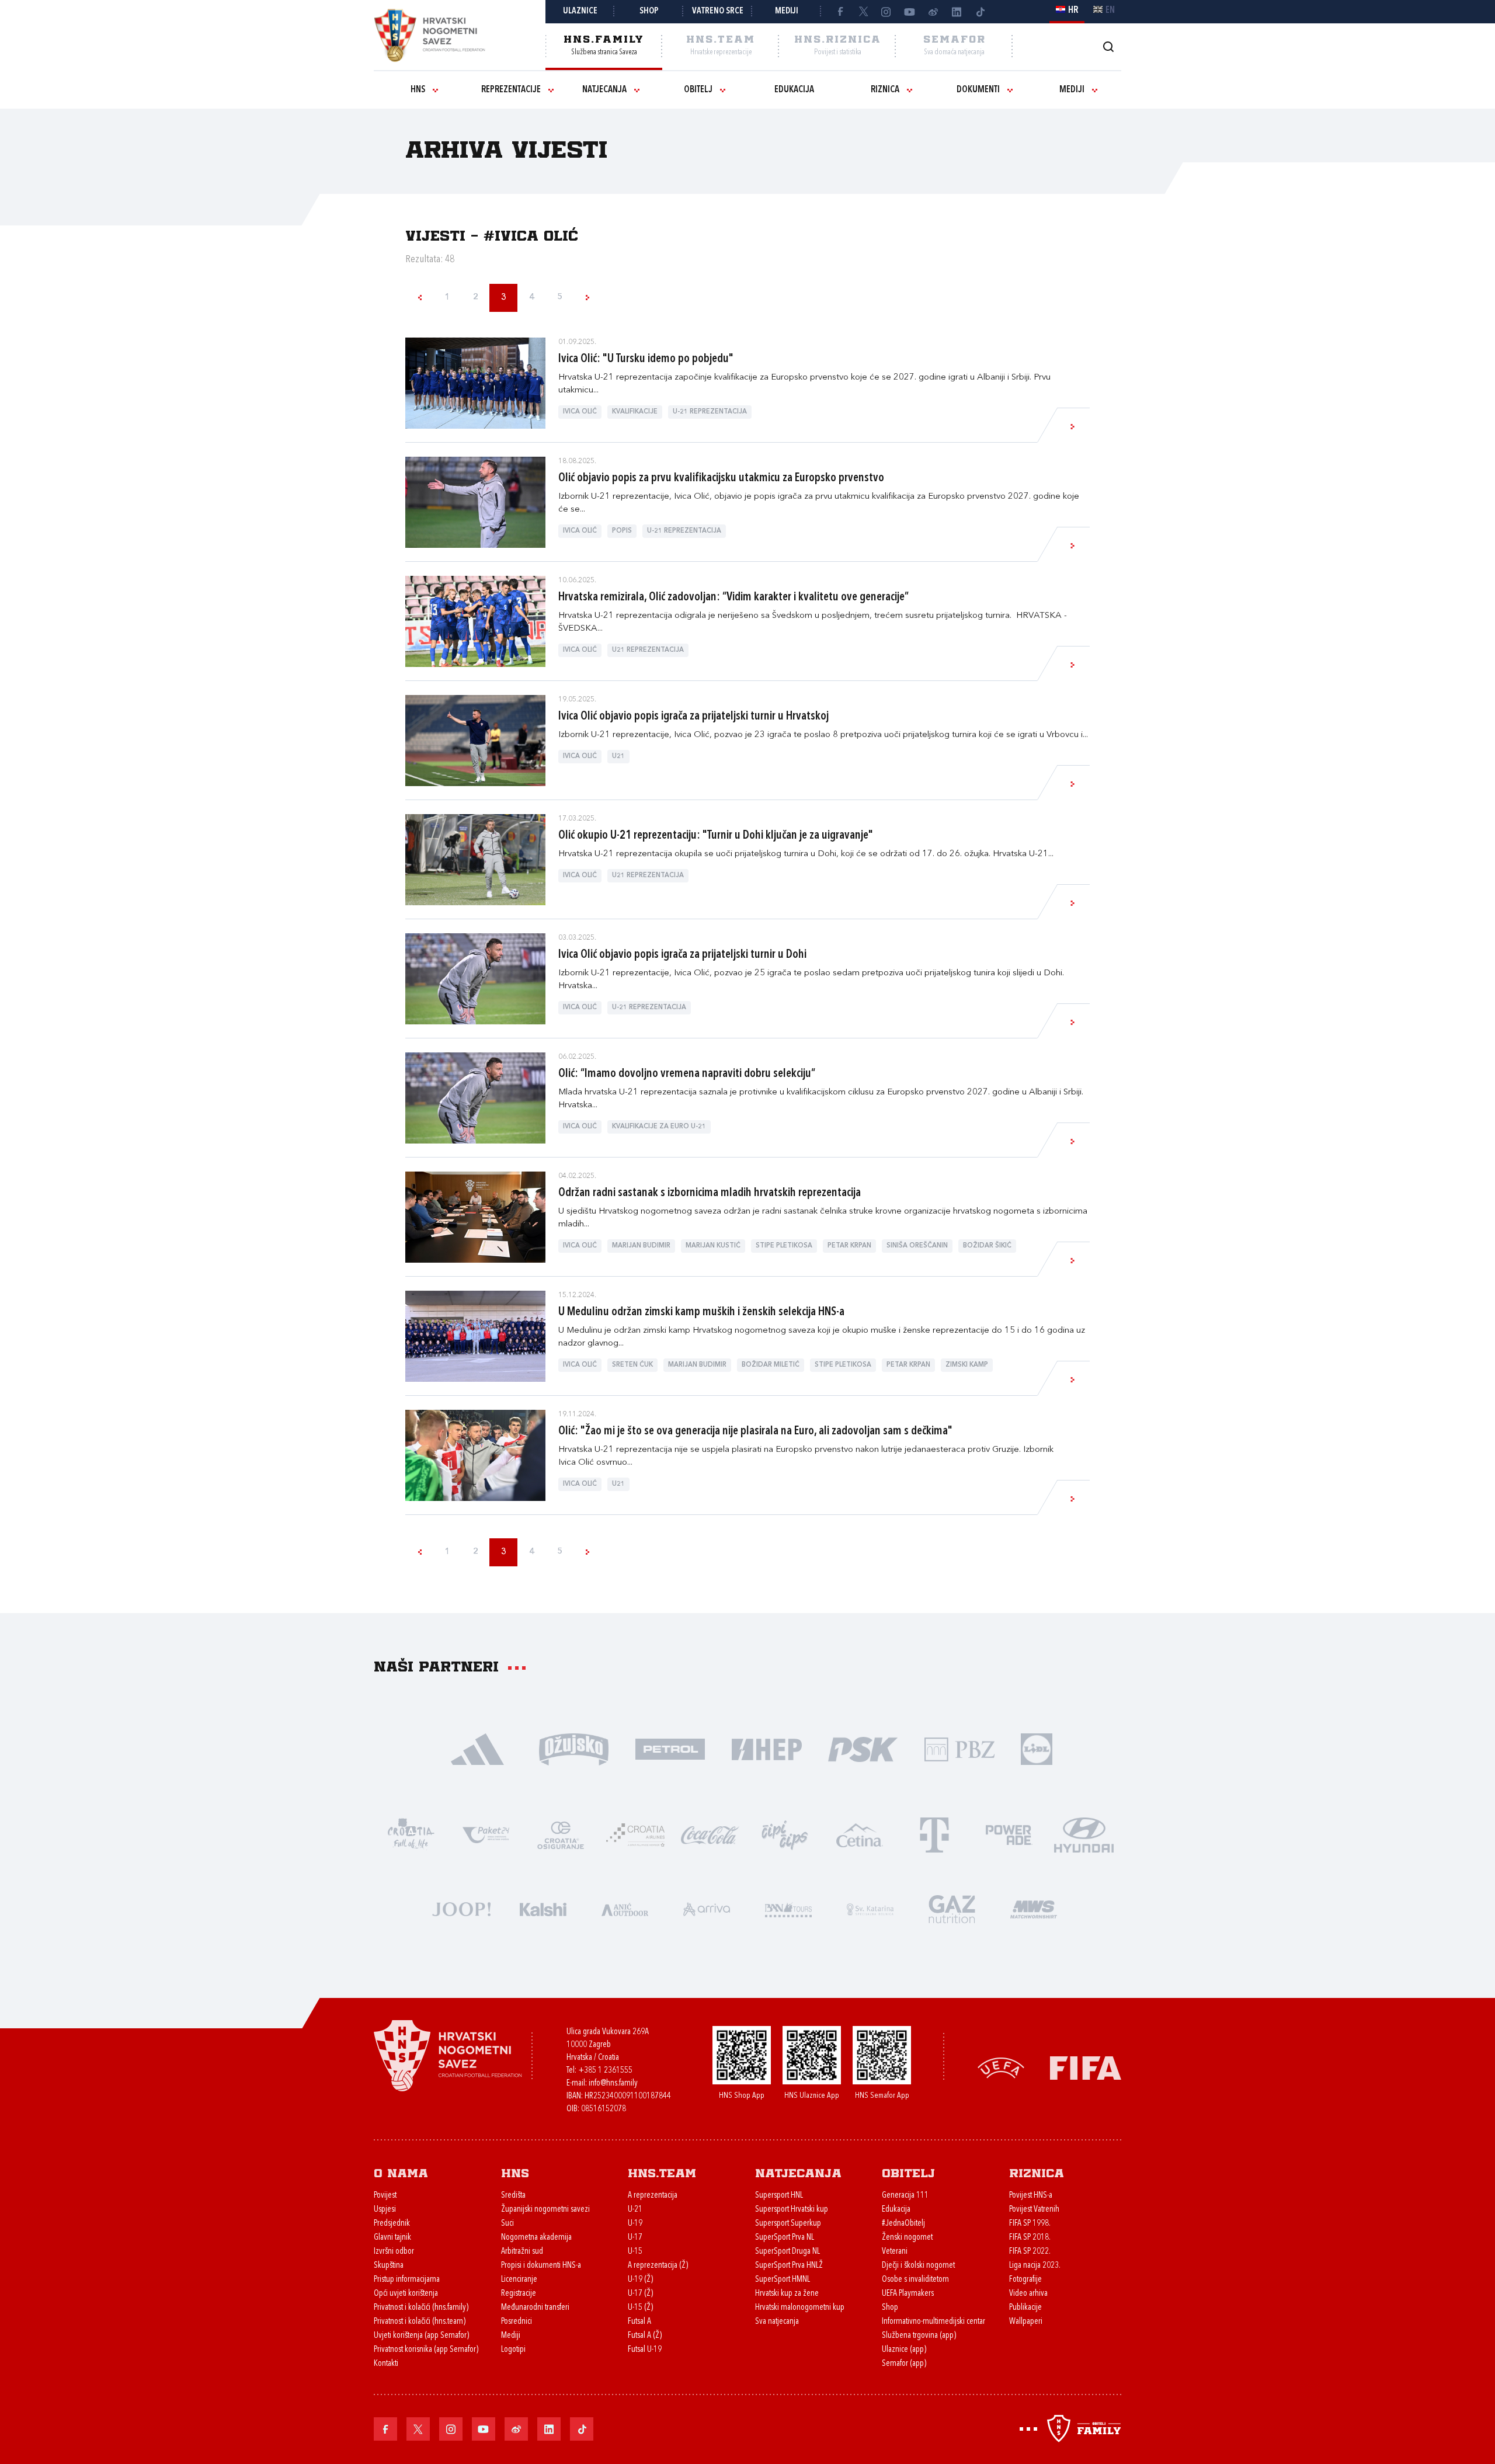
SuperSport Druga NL (788, 2252)
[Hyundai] (1084, 1834)
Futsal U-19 (645, 2350)
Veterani (895, 2252)
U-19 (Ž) (640, 2280)
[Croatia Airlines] (635, 1834)
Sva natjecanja (777, 2322)
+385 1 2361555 (605, 2071)
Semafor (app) (904, 2364)
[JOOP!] (461, 1908)
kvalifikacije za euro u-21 (659, 1127)
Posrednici (517, 2322)
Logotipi (513, 2350)
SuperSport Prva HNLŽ (789, 2266)
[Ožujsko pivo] (574, 1748)
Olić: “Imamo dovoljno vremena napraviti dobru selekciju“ (687, 1074)
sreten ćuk (632, 1365)
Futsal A (639, 2322)
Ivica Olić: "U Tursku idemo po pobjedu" (646, 359)
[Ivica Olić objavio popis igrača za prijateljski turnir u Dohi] (475, 979)
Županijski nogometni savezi (545, 2210)
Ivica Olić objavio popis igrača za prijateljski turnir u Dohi (682, 955)
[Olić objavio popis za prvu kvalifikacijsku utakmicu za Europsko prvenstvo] (475, 502)
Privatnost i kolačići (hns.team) (420, 2322)
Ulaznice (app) (904, 2350)
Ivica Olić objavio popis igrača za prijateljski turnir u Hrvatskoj (693, 717)
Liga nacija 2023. (1035, 2266)
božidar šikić (987, 1246)
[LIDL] (1037, 1748)
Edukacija (794, 90)
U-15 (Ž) (640, 2308)
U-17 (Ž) (640, 2294)
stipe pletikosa (784, 1246)
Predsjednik (392, 2224)
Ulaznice (580, 11)
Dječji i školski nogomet (918, 2266)
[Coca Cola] (710, 1834)
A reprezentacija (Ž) (658, 2266)
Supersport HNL (779, 2196)
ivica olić (580, 412)
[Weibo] (933, 12)
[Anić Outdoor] (625, 1908)
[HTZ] (411, 1834)
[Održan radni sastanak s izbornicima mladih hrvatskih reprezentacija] (475, 1217)
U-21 (635, 2210)
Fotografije (1025, 2280)
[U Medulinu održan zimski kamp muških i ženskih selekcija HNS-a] (475, 1336)
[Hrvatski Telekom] (934, 1834)
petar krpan (849, 1246)
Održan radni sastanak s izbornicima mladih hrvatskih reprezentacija (710, 1193)
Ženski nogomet (907, 2238)
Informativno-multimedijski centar (933, 2322)
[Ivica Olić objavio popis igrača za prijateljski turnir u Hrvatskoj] (475, 741)
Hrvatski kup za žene (787, 2294)
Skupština (389, 2266)
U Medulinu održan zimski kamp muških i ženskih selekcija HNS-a (701, 1312)
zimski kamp (967, 1365)
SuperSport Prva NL (785, 2238)
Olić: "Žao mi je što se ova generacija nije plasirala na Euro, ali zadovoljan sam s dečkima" (755, 1431)
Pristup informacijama (407, 2280)
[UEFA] (1001, 2067)
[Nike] (477, 1748)
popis (622, 531)
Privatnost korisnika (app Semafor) (426, 2350)
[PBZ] (959, 1748)
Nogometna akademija (536, 2238)
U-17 (635, 2238)
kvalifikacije (635, 412)
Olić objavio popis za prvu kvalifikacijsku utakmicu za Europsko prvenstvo (721, 478)
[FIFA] (1086, 2067)
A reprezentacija (653, 2196)
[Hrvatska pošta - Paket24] (486, 1834)
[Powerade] (1009, 1834)
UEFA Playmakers (908, 2294)
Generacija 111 (905, 2196)
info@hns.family (613, 2084)
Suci (507, 2224)
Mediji (787, 11)
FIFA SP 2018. (1030, 2238)
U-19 (635, 2224)
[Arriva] (707, 1908)
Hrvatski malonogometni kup (800, 2308)
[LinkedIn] (957, 12)
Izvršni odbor (394, 2252)
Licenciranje (519, 2280)
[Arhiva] (1108, 46)
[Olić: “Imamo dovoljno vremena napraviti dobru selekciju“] (475, 1098)
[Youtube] (910, 12)
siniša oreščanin (917, 1246)
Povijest (385, 2196)
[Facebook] (840, 12)
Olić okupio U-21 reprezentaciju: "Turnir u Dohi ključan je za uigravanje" (716, 836)
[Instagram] (886, 12)
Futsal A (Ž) (645, 2336)
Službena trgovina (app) (919, 2336)
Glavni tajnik (392, 2238)
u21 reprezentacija (648, 650)
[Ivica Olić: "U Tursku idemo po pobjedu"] (475, 383)
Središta (513, 2196)
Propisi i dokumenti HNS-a (541, 2266)
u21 (618, 757)
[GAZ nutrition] (952, 1908)
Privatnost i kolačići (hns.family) (421, 2308)
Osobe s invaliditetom (915, 2280)
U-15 (635, 2252)
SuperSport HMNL (783, 2280)
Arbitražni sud (522, 2252)
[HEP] (766, 1748)
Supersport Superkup (788, 2224)
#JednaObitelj (903, 2224)
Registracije (519, 2294)
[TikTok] (980, 12)
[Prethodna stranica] (419, 298)
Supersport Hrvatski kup (792, 2210)
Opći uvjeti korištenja (406, 2294)
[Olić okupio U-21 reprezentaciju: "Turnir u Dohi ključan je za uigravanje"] (475, 860)
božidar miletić (771, 1365)
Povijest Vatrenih (1034, 2210)
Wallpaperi (1026, 2322)
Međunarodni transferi (535, 2308)
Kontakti (386, 2364)
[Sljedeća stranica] (587, 298)
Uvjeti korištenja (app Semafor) (421, 2336)
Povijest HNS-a (1031, 2196)
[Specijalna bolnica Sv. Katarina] (870, 1908)
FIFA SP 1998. (1030, 2224)
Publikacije (1025, 2308)
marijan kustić (713, 1246)
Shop (649, 11)
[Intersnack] (785, 1834)
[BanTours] (788, 1908)
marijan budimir (641, 1246)
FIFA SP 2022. (1030, 2252)
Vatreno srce (718, 11)
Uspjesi (385, 2210)
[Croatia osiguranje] (561, 1834)
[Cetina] (860, 1834)
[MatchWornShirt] (1034, 1908)
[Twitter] (863, 12)
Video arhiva (1028, 2294)
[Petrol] (670, 1748)
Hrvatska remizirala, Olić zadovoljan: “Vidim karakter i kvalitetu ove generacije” (733, 597)
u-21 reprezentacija (710, 412)
